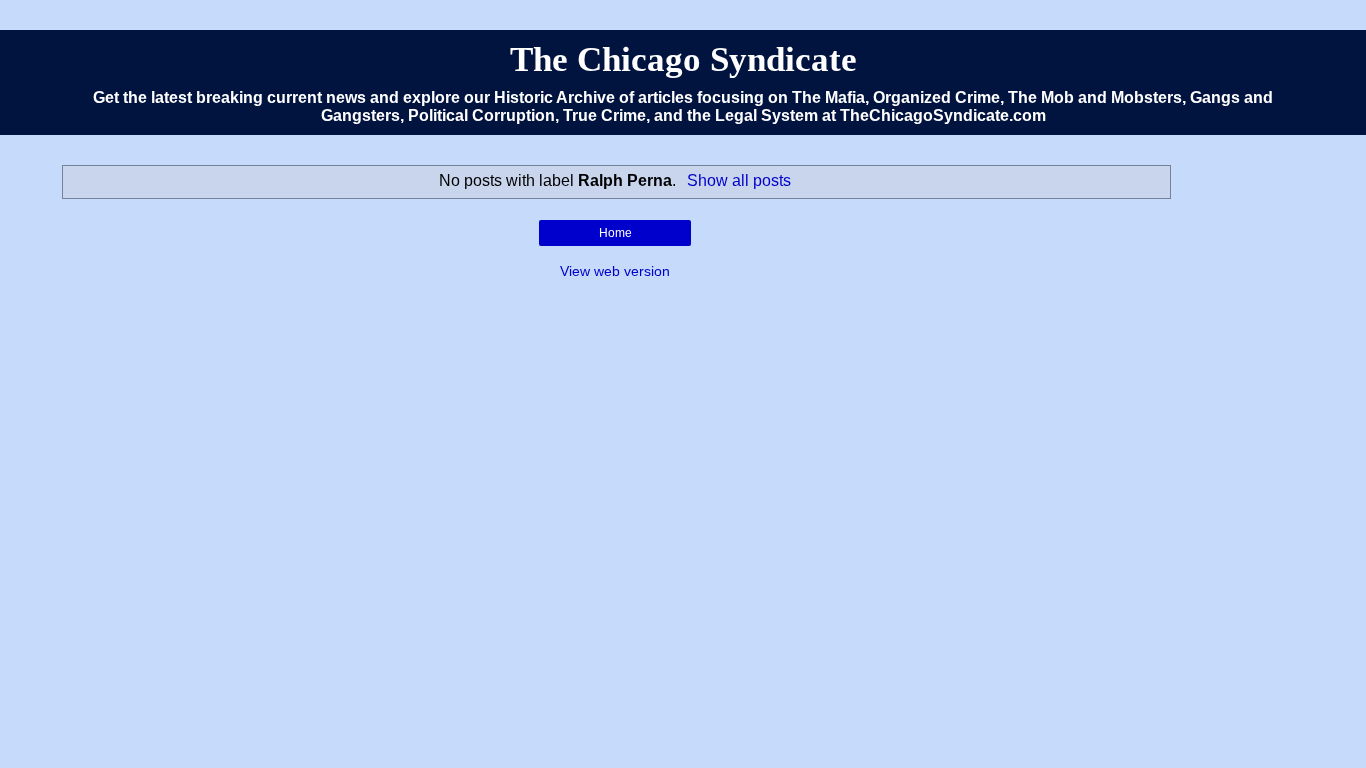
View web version (615, 271)
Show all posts (738, 180)
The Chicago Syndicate (683, 59)
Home (615, 233)
